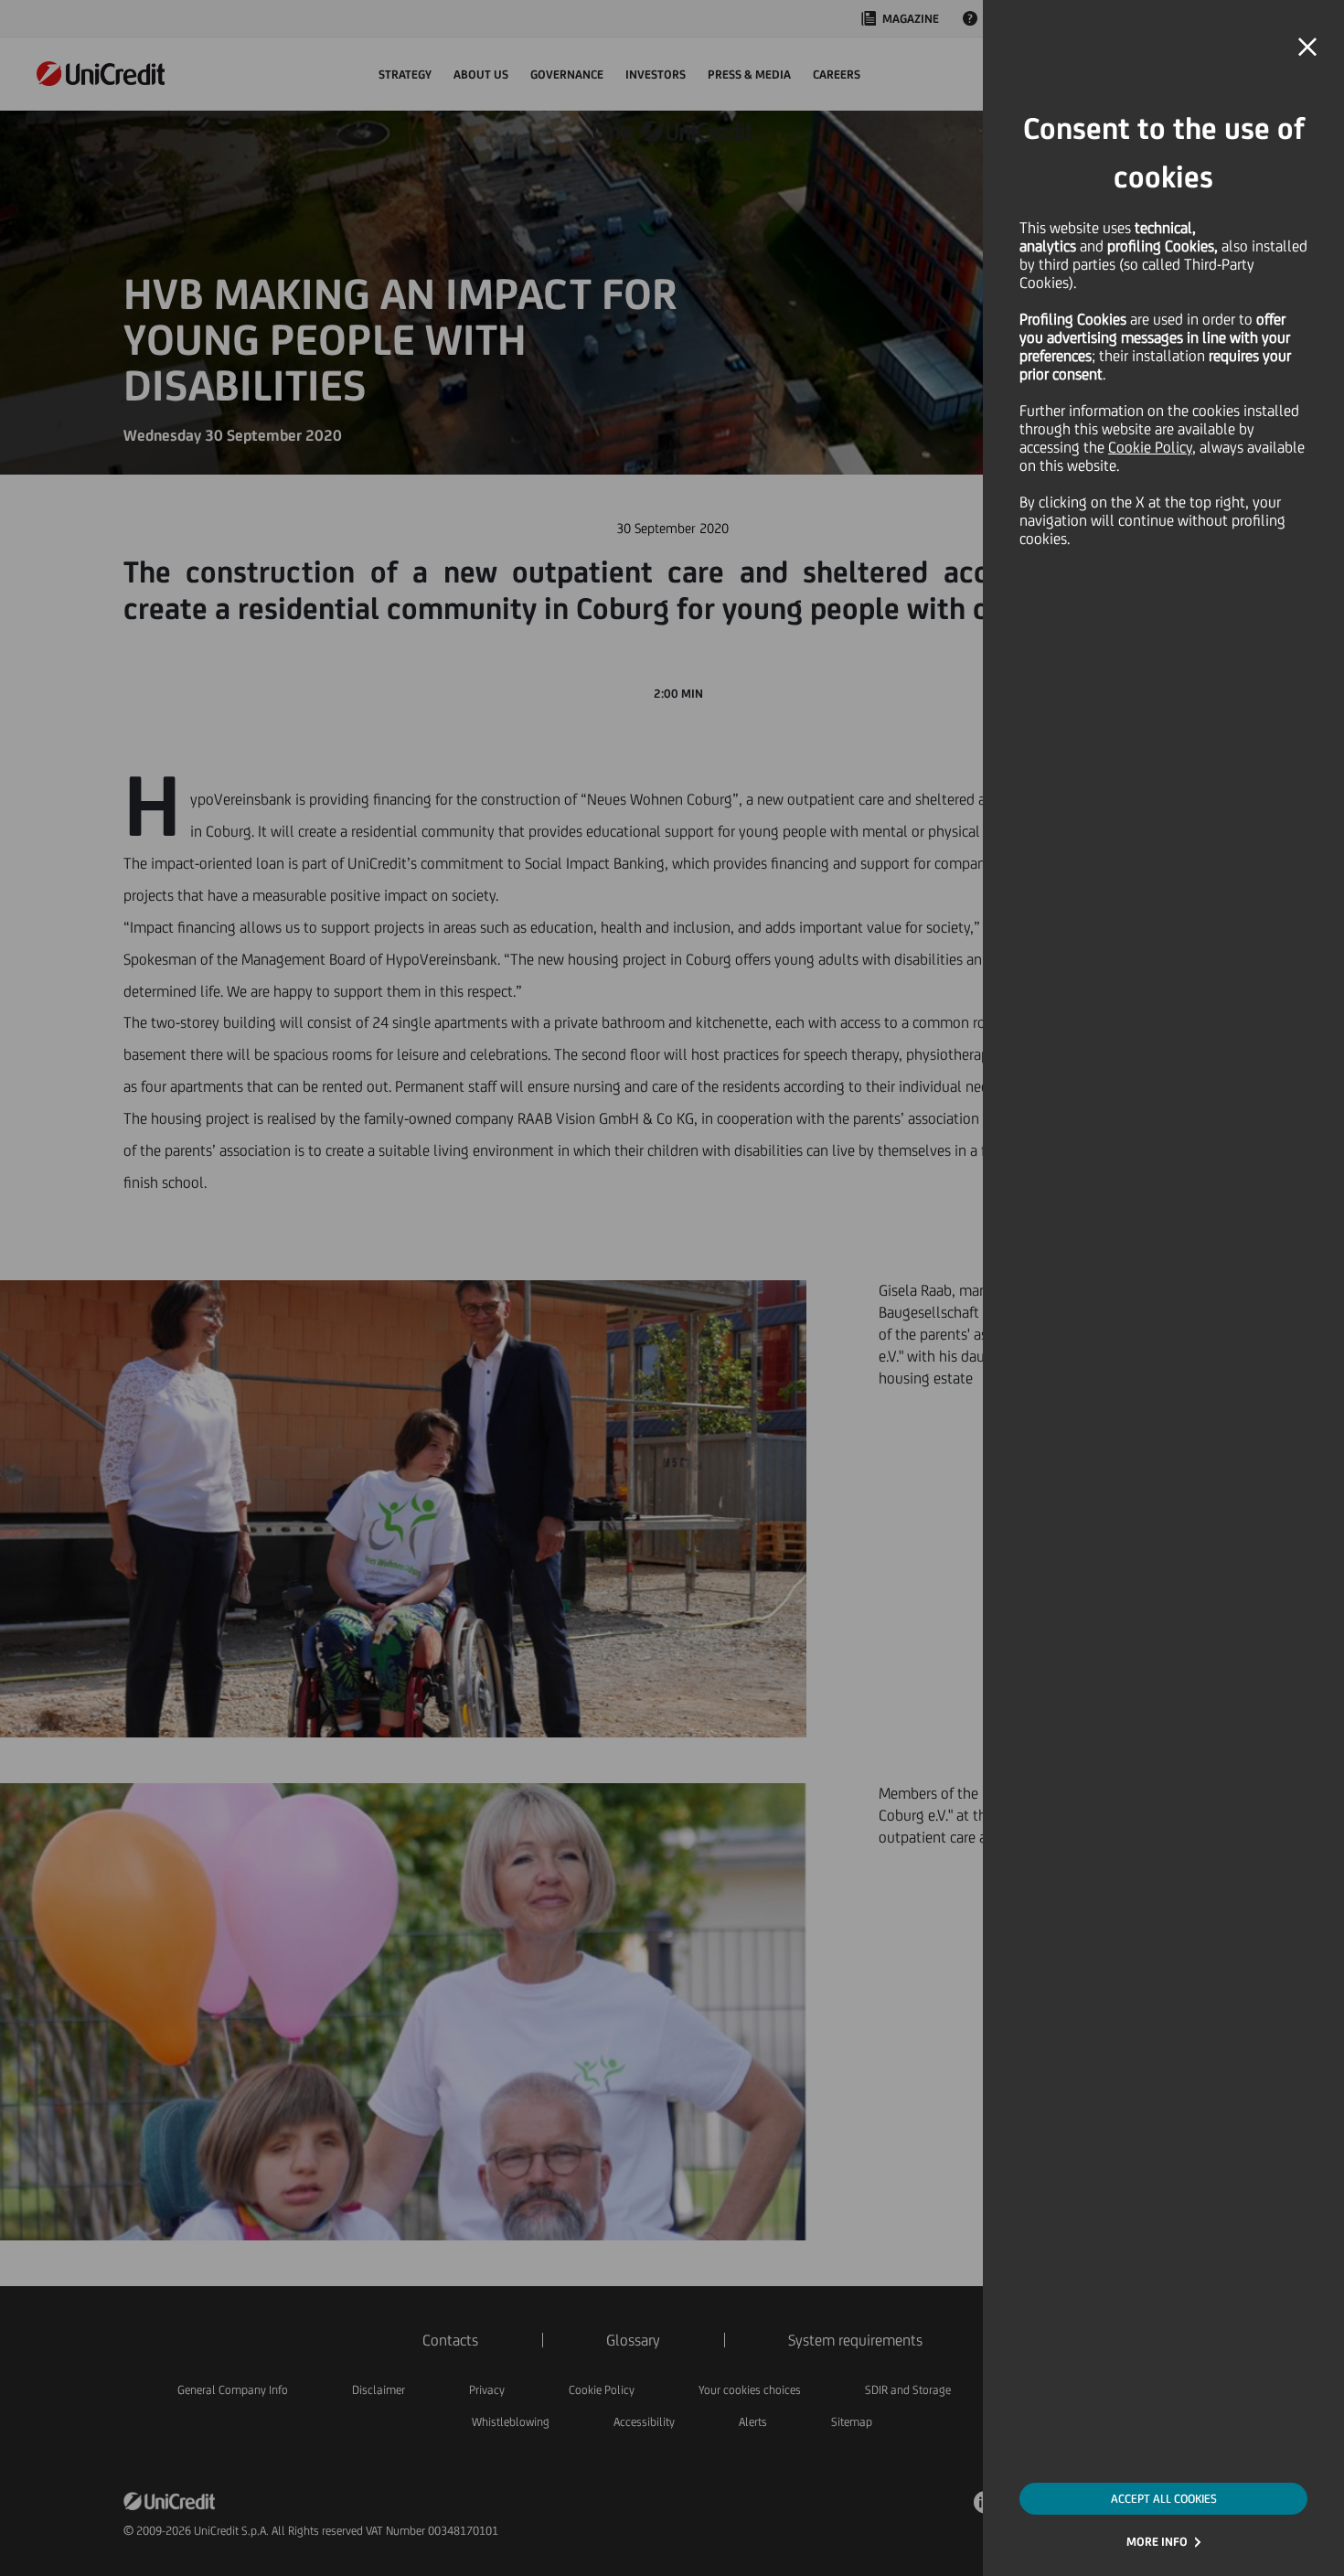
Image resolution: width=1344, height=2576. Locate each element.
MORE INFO (1157, 2542)
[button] (1307, 48)
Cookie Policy (1150, 447)
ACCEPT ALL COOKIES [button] (1164, 2499)
